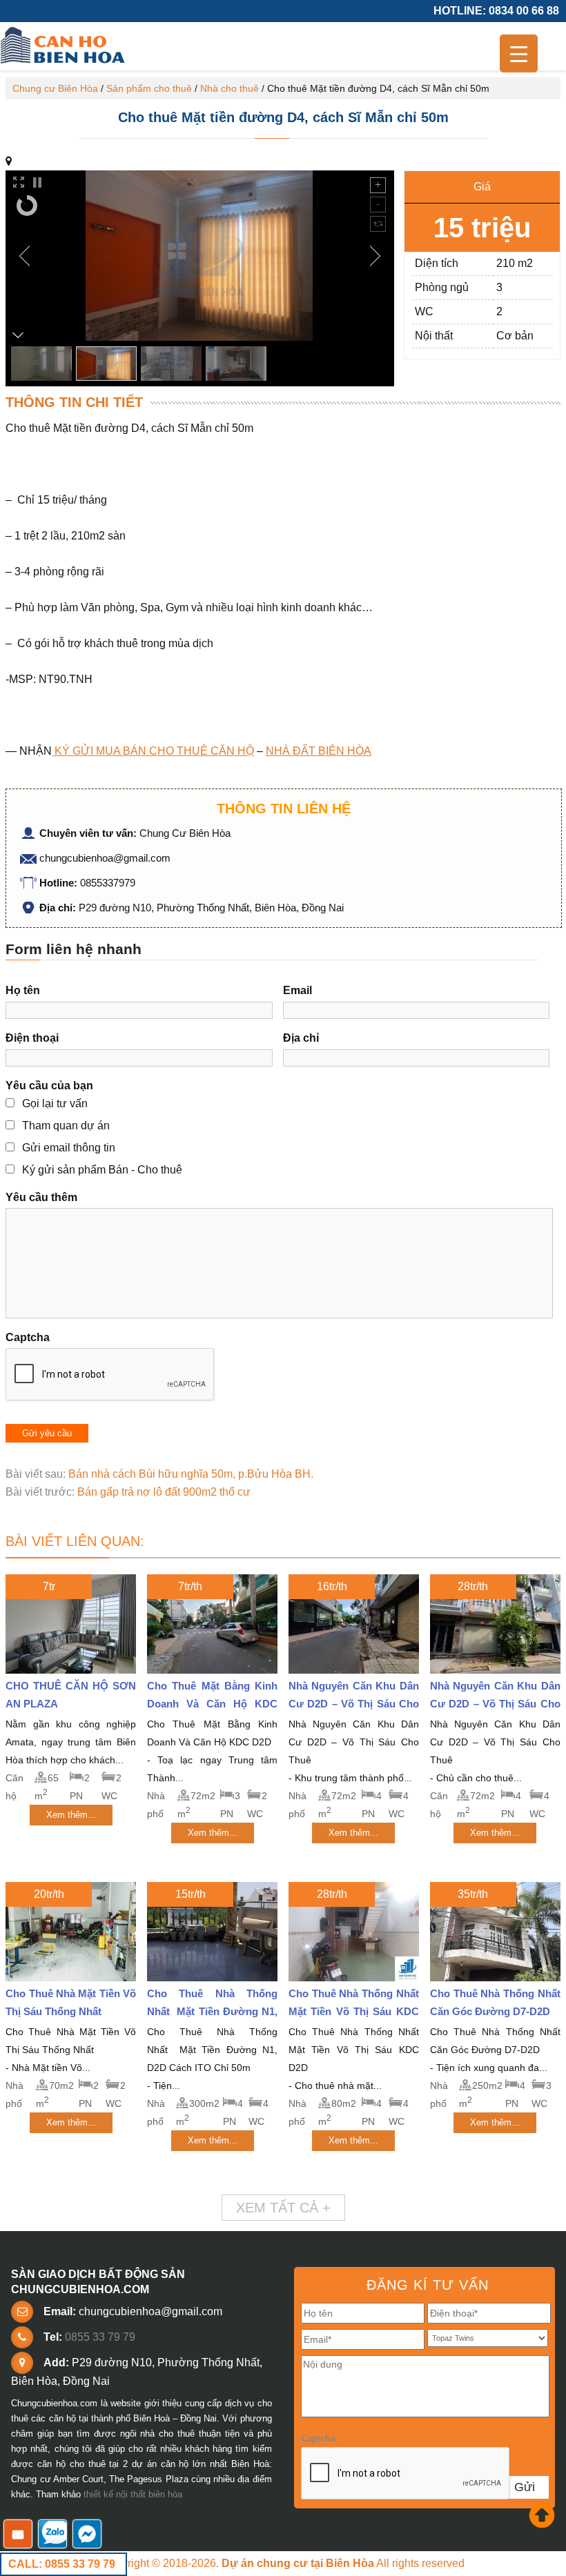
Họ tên (23, 990)
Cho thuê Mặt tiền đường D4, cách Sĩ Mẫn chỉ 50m (283, 117)
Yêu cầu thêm (41, 1197)
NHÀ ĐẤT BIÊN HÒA (319, 751)
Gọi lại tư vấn (55, 1103)
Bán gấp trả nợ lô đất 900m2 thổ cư (164, 1492)
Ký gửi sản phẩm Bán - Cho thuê (102, 1170)
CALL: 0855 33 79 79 (62, 2564)
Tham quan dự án (66, 1126)
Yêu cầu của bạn (49, 1086)
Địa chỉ (301, 1038)
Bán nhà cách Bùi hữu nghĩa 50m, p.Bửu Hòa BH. (191, 1474)
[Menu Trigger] (519, 53)
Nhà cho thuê (230, 88)
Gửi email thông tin (69, 1148)
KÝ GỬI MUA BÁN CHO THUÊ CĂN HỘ (153, 751)
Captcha (28, 1337)
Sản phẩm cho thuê (149, 88)
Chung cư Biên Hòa (55, 88)
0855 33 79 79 (100, 2337)
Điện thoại (32, 1038)
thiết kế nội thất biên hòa (133, 2494)
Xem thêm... (71, 1815)
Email (297, 990)
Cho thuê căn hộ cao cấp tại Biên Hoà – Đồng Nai (64, 46)
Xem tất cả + (283, 2208)
